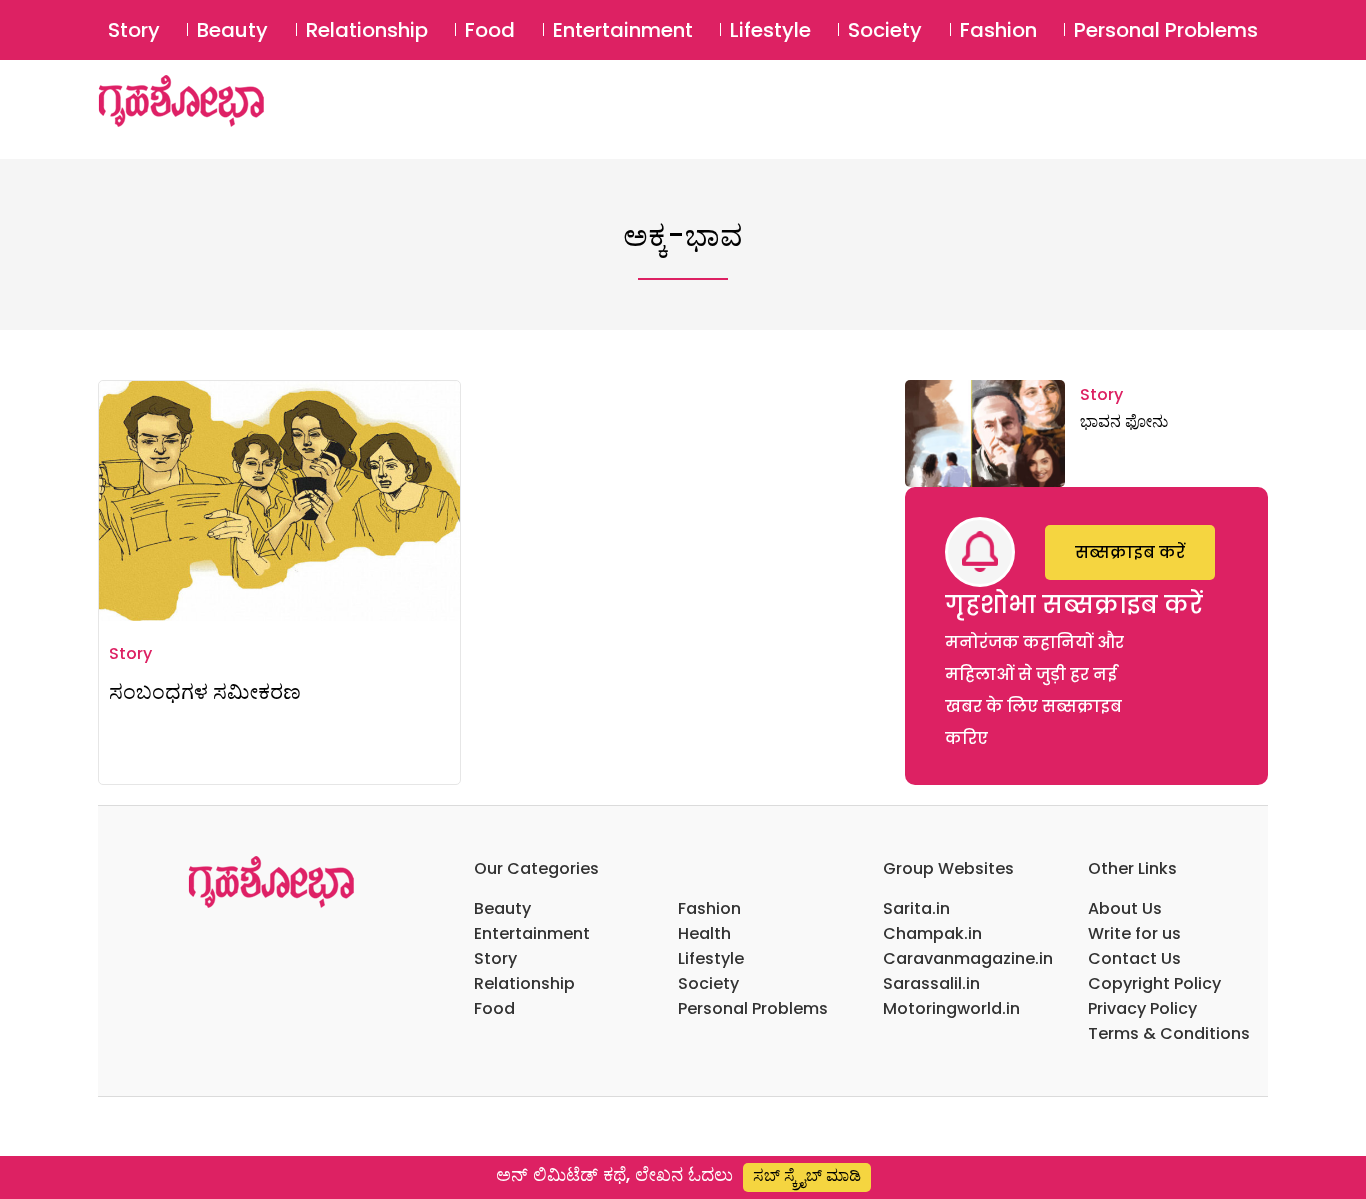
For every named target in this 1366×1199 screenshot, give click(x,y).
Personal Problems (1166, 30)
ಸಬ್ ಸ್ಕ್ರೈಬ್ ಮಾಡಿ (807, 1175)
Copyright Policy (1154, 983)
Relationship (367, 30)
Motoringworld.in (951, 1008)
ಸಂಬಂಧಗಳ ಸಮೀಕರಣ (205, 691)
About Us (1125, 908)
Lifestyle (770, 30)
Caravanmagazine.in (968, 958)
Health (704, 933)
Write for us (1134, 933)
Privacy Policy (1142, 1008)
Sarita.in (916, 908)
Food (490, 30)
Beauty (232, 30)
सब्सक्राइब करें (1130, 552)
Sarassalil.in (931, 983)
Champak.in (932, 933)
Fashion (998, 30)
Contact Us (1134, 958)
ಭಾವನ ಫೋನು (1124, 421)
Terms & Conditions (1169, 1033)
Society (885, 30)
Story (134, 30)
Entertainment (623, 30)
